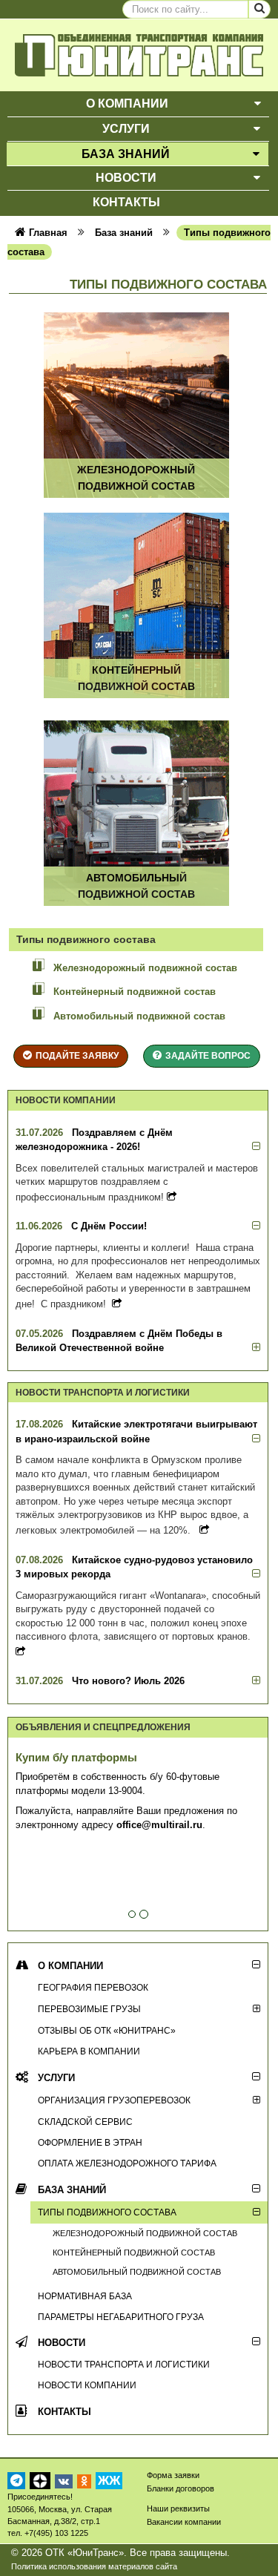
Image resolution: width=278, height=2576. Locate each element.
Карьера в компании (89, 2051)
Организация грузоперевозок (114, 2100)
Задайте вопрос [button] (208, 1055)
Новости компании (87, 2385)
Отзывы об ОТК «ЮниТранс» (107, 2030)
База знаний (72, 2190)
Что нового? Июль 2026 (128, 1681)
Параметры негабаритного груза (121, 2317)
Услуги (56, 2078)
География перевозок (93, 1987)
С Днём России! (109, 1226)
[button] (258, 104)
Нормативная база (85, 2296)
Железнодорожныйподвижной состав (136, 477)
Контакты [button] (126, 202)
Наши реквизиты (178, 2508)
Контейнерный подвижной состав (135, 992)
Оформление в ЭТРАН (90, 2142)
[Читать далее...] (172, 1197)
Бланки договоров (181, 2488)
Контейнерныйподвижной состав (136, 678)
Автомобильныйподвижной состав (136, 885)
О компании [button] (127, 103)
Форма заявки (173, 2475)
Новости (62, 2343)
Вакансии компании (184, 2522)
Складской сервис (85, 2122)
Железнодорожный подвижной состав (145, 968)
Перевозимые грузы (89, 2009)
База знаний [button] (126, 154)
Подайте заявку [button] (77, 1055)
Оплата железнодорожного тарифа (127, 2163)
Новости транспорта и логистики (124, 2364)
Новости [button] (126, 178)
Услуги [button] (126, 129)
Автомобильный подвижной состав (139, 1016)
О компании (70, 1966)
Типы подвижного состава (107, 2212)
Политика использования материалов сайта (94, 2566)
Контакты (64, 2412)
